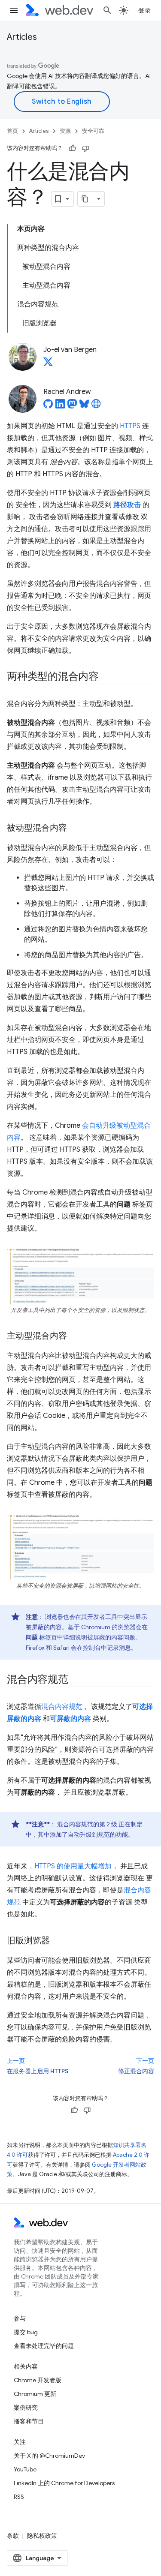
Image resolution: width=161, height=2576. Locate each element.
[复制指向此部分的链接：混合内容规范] (76, 1680)
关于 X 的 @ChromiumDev (49, 2456)
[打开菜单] (14, 10)
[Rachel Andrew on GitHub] (48, 406)
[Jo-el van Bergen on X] (48, 364)
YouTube (25, 2469)
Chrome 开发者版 (38, 2380)
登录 (144, 10)
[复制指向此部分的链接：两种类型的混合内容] (106, 677)
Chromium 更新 (35, 2394)
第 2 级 (108, 1824)
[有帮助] (73, 148)
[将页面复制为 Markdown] (85, 199)
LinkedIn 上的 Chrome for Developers (64, 2483)
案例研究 (26, 2408)
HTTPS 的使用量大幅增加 (73, 1866)
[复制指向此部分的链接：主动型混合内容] (75, 1336)
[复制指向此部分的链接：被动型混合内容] (75, 829)
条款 (13, 2536)
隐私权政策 (42, 2536)
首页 (12, 131)
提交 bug (26, 2332)
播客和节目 (29, 2421)
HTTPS (130, 426)
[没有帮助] (85, 148)
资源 (65, 131)
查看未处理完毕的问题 (44, 2346)
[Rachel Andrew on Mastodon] (72, 406)
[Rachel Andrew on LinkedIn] (60, 406)
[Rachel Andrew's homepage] (96, 406)
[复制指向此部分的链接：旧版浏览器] (58, 1941)
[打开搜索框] (107, 10)
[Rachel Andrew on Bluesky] (84, 406)
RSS (19, 2497)
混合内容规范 (62, 1707)
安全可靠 (93, 131)
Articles (22, 37)
